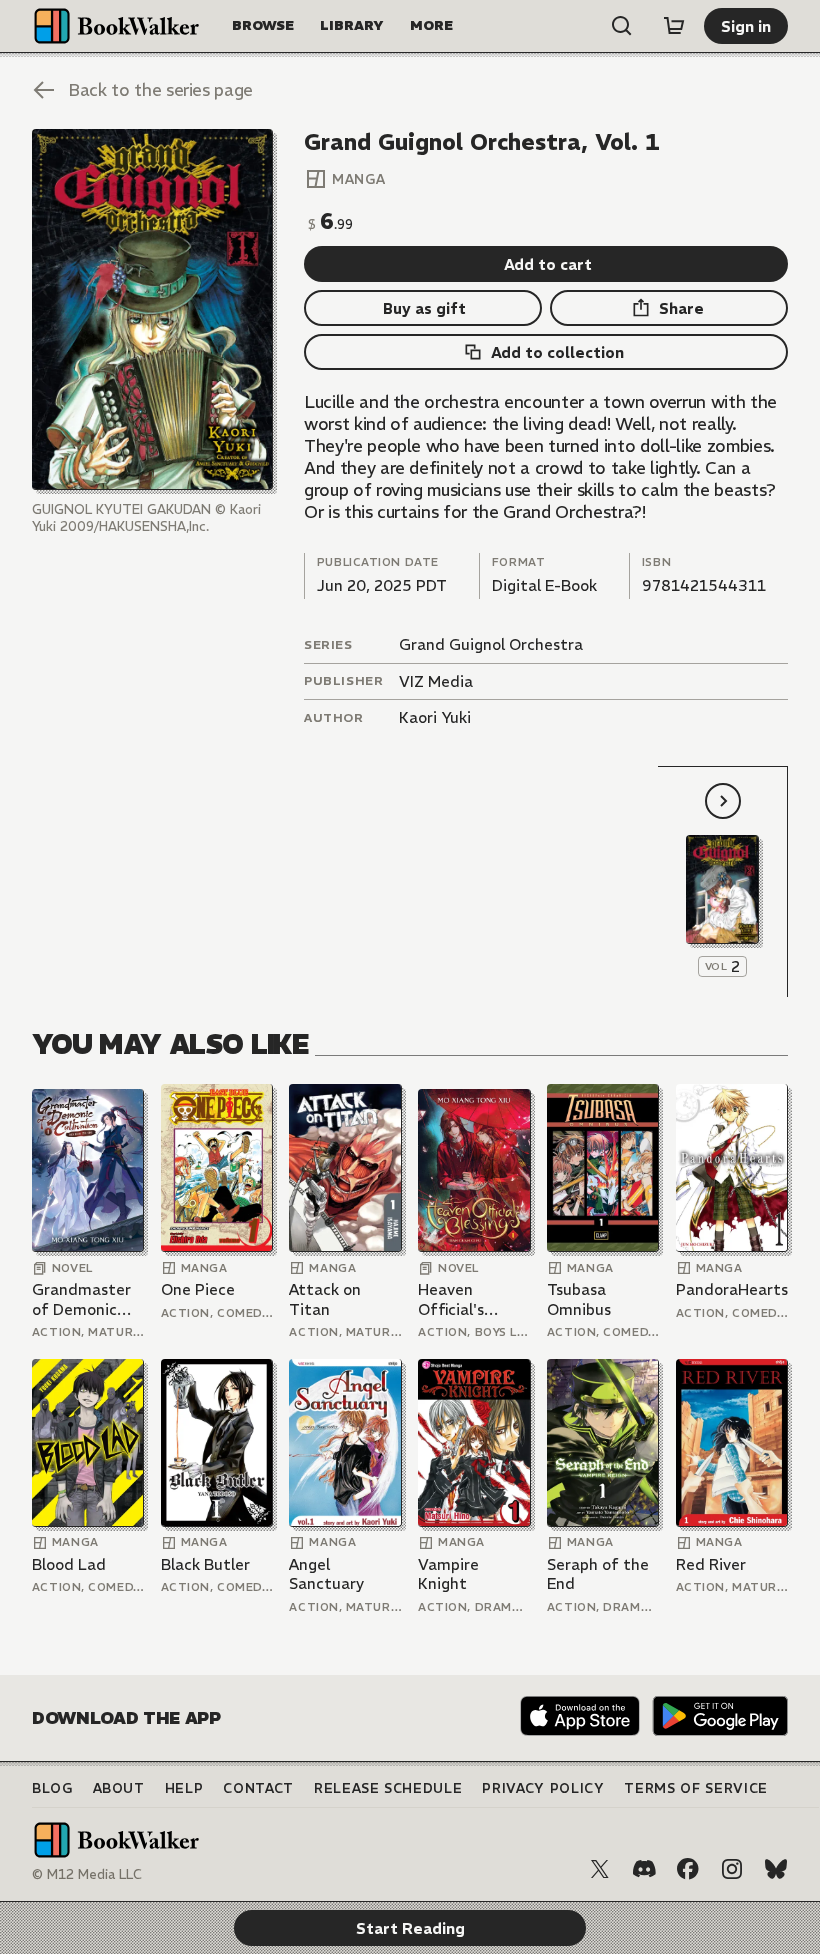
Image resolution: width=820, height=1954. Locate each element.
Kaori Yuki (435, 717)
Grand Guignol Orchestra (491, 644)
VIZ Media (436, 681)
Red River (711, 1564)
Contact (258, 1788)
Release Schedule (388, 1788)
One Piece (198, 1289)
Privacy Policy (543, 1788)
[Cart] (674, 26)
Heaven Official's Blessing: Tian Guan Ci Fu (468, 1299)
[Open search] (622, 26)
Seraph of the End (598, 1574)
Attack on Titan (325, 1299)
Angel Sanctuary (326, 1574)
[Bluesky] (776, 1869)
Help (184, 1788)
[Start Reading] (152, 309)
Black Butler (205, 1564)
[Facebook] (688, 1869)
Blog (52, 1788)
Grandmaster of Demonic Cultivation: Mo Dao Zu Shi (88, 1299)
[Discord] (644, 1869)
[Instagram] (732, 1869)
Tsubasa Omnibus (579, 1299)
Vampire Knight (448, 1574)
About (119, 1788)
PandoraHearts (732, 1289)
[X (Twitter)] (600, 1869)
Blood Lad (69, 1564)
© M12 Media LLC (87, 1874)
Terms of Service (695, 1788)
